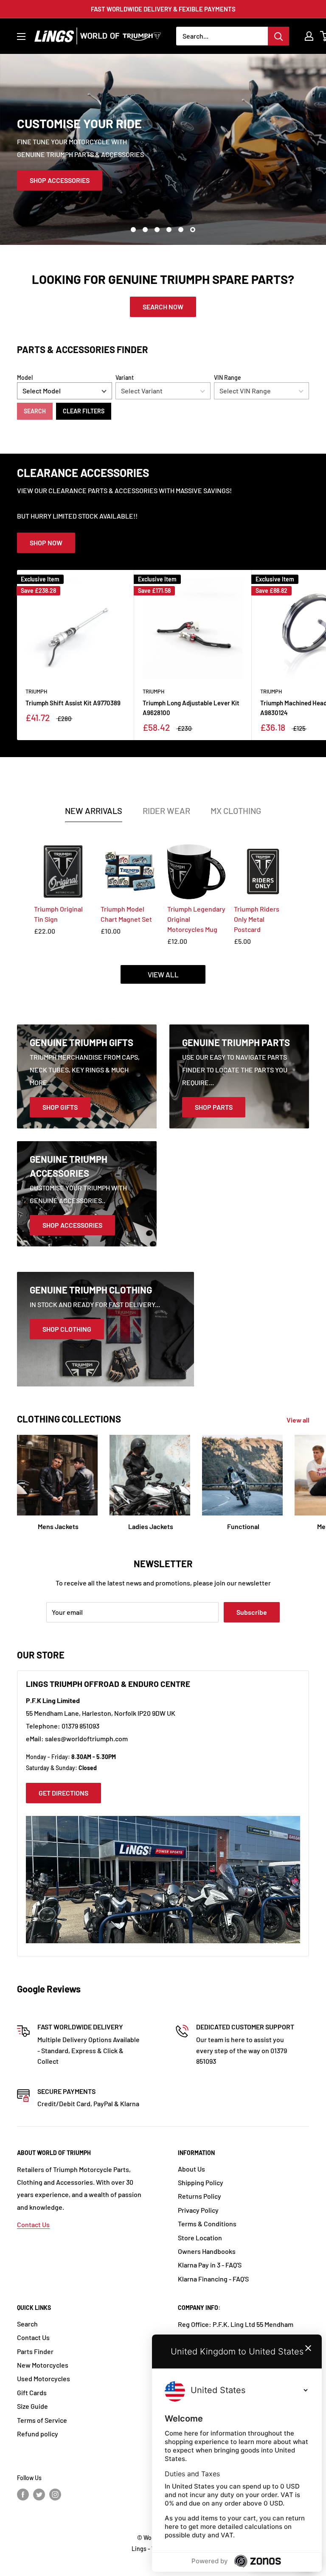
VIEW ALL (163, 974)
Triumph (36, 691)
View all (299, 1420)
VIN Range (228, 377)
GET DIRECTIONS (63, 1793)
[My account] (309, 36)
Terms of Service (42, 2420)
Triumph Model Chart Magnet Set (126, 914)
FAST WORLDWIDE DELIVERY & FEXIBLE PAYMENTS (163, 9)
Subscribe (252, 1612)
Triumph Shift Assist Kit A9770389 (73, 703)
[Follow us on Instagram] (55, 2495)
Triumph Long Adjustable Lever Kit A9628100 (191, 708)
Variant (125, 377)
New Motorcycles (43, 2365)
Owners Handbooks (207, 2251)
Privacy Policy (198, 2210)
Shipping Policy (201, 2182)
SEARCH (35, 411)
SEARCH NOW (163, 307)
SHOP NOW (46, 543)
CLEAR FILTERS (84, 411)
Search (27, 2324)
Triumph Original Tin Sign (58, 914)
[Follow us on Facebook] (23, 2495)
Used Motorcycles (44, 2378)
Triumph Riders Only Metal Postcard (257, 919)
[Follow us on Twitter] (39, 2495)
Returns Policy (200, 2196)
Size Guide (32, 2406)
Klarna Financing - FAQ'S (213, 2279)
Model (25, 377)
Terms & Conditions (207, 2224)
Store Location (200, 2238)
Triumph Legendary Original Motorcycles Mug (196, 919)
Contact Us (33, 2224)
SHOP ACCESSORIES (60, 180)
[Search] (278, 36)
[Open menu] (21, 36)
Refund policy (38, 2434)
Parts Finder (35, 2351)
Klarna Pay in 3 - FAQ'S (210, 2265)
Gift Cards (32, 2392)
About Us (191, 2169)
